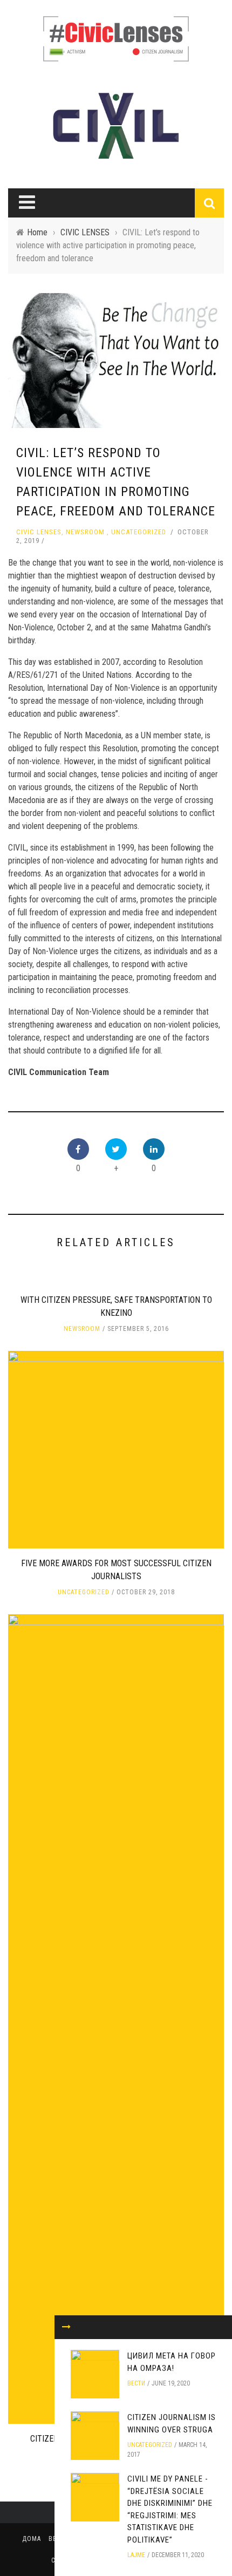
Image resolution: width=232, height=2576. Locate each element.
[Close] (66, 2327)
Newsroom (85, 532)
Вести (136, 2383)
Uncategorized (139, 532)
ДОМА (32, 2539)
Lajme (136, 2555)
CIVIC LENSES (39, 532)
